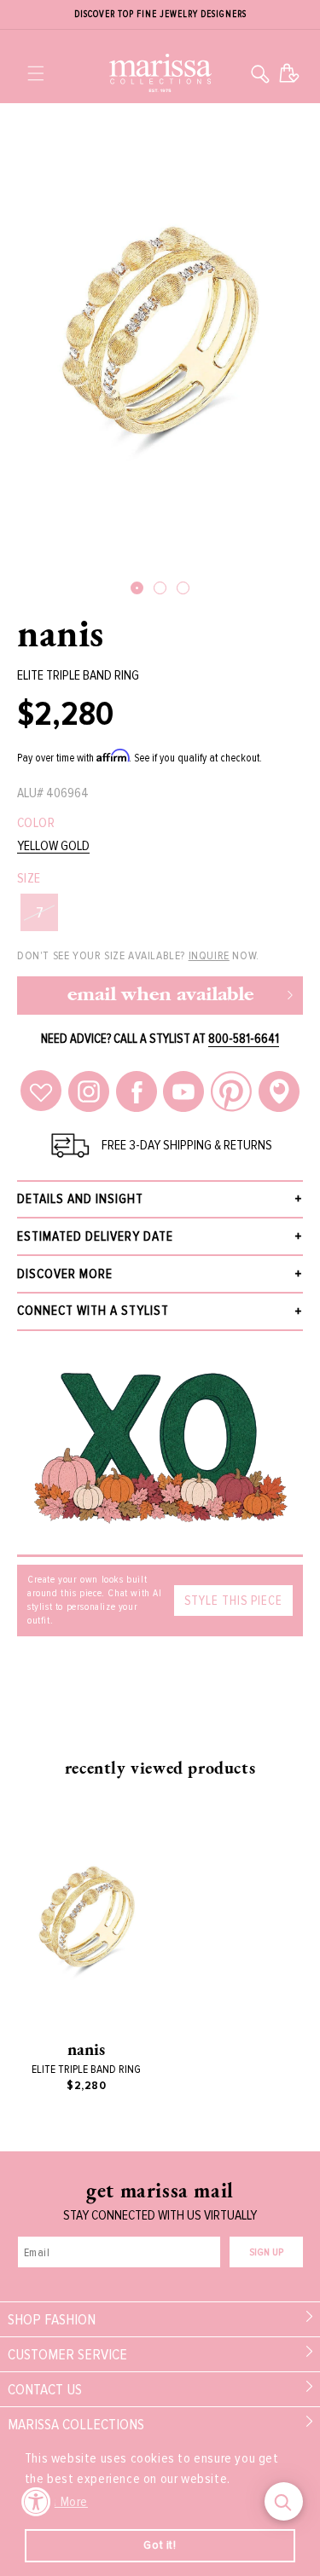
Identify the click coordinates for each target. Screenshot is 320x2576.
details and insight (80, 1199)
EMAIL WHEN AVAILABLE (160, 996)
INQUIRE (209, 955)
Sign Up (266, 2252)
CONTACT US (45, 2389)
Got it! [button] (160, 2545)
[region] (160, 15)
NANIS (61, 633)
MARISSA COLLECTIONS (76, 2424)
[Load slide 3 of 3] (183, 588)
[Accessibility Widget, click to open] (36, 2501)
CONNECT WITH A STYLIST (93, 1311)
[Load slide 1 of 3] (137, 588)
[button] (36, 73)
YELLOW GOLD (53, 846)
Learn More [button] (58, 2502)
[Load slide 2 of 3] (160, 588)
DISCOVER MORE (65, 1274)
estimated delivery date (95, 1236)
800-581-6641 (244, 1039)
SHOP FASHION (52, 2319)
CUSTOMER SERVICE (67, 2354)
